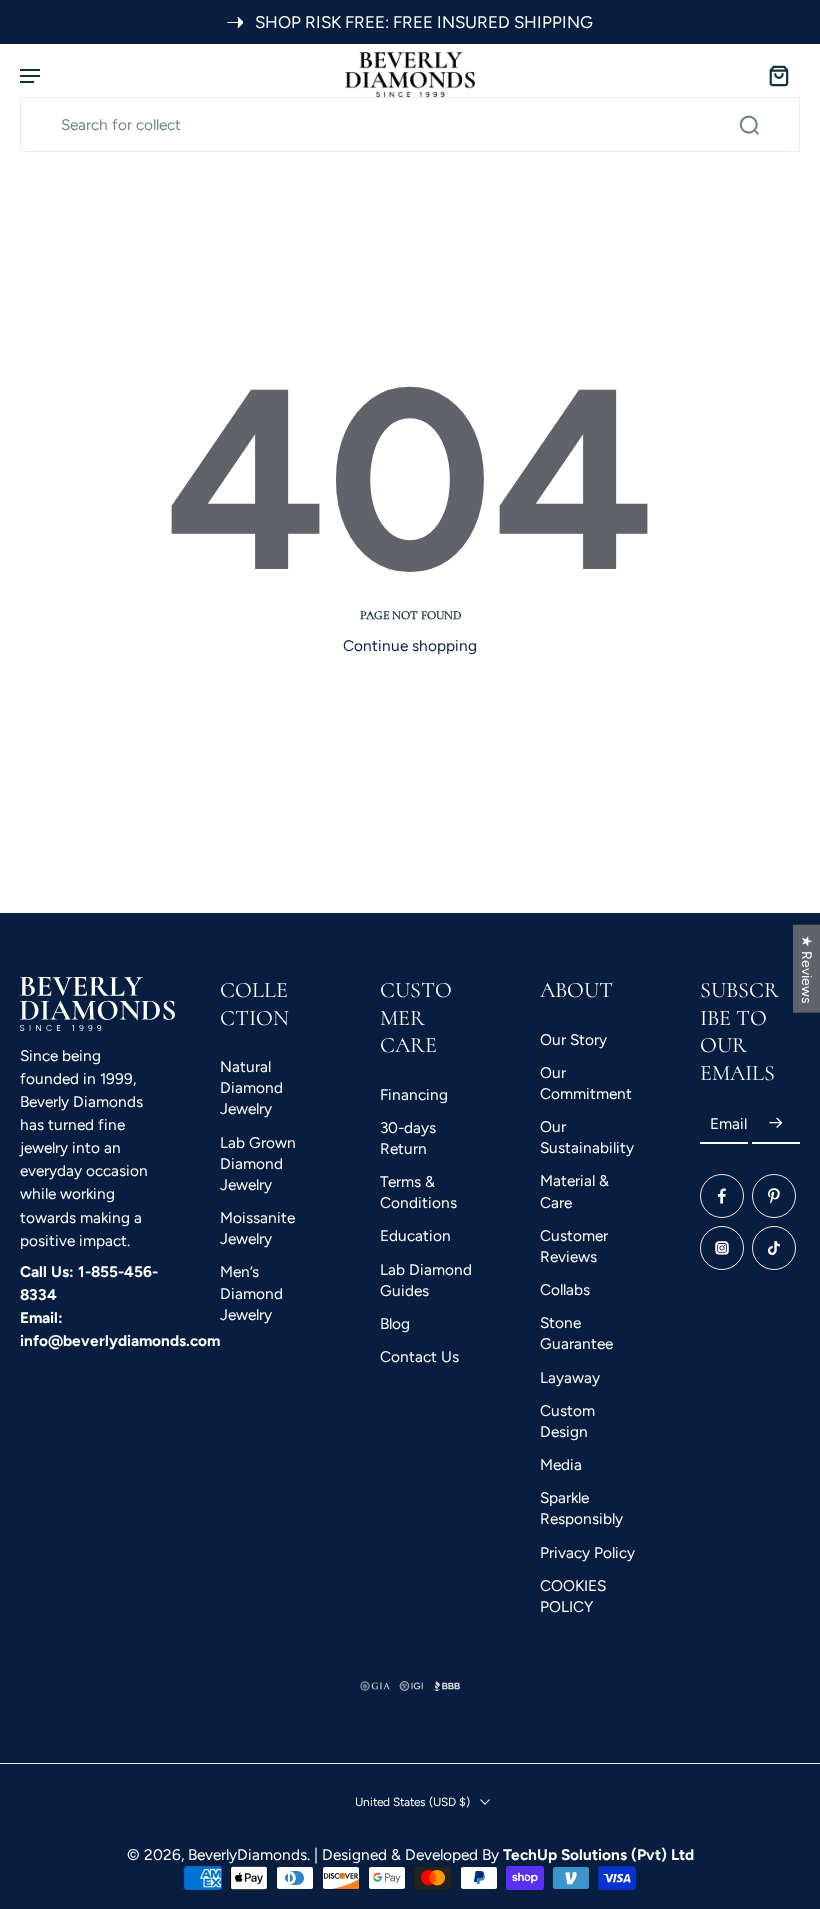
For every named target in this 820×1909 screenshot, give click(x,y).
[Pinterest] (774, 1196)
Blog (395, 1322)
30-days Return (408, 1137)
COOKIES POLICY (573, 1595)
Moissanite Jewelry (257, 1228)
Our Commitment (586, 1082)
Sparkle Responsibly (581, 1508)
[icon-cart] (778, 75)
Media (561, 1464)
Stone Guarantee (576, 1333)
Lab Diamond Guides (426, 1279)
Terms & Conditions (418, 1192)
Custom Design (567, 1420)
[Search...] (749, 125)
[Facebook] (722, 1196)
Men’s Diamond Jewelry (251, 1292)
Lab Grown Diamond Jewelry (258, 1162)
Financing (414, 1093)
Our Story (573, 1038)
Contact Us (419, 1356)
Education (415, 1235)
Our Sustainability (587, 1137)
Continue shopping (410, 645)
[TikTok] (774, 1248)
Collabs (565, 1289)
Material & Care (574, 1191)
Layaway (570, 1376)
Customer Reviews (574, 1245)
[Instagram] (722, 1248)
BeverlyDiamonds (247, 1854)
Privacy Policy (587, 1551)
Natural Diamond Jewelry (251, 1087)
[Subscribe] (776, 1123)
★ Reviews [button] (807, 968)
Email (728, 1122)
